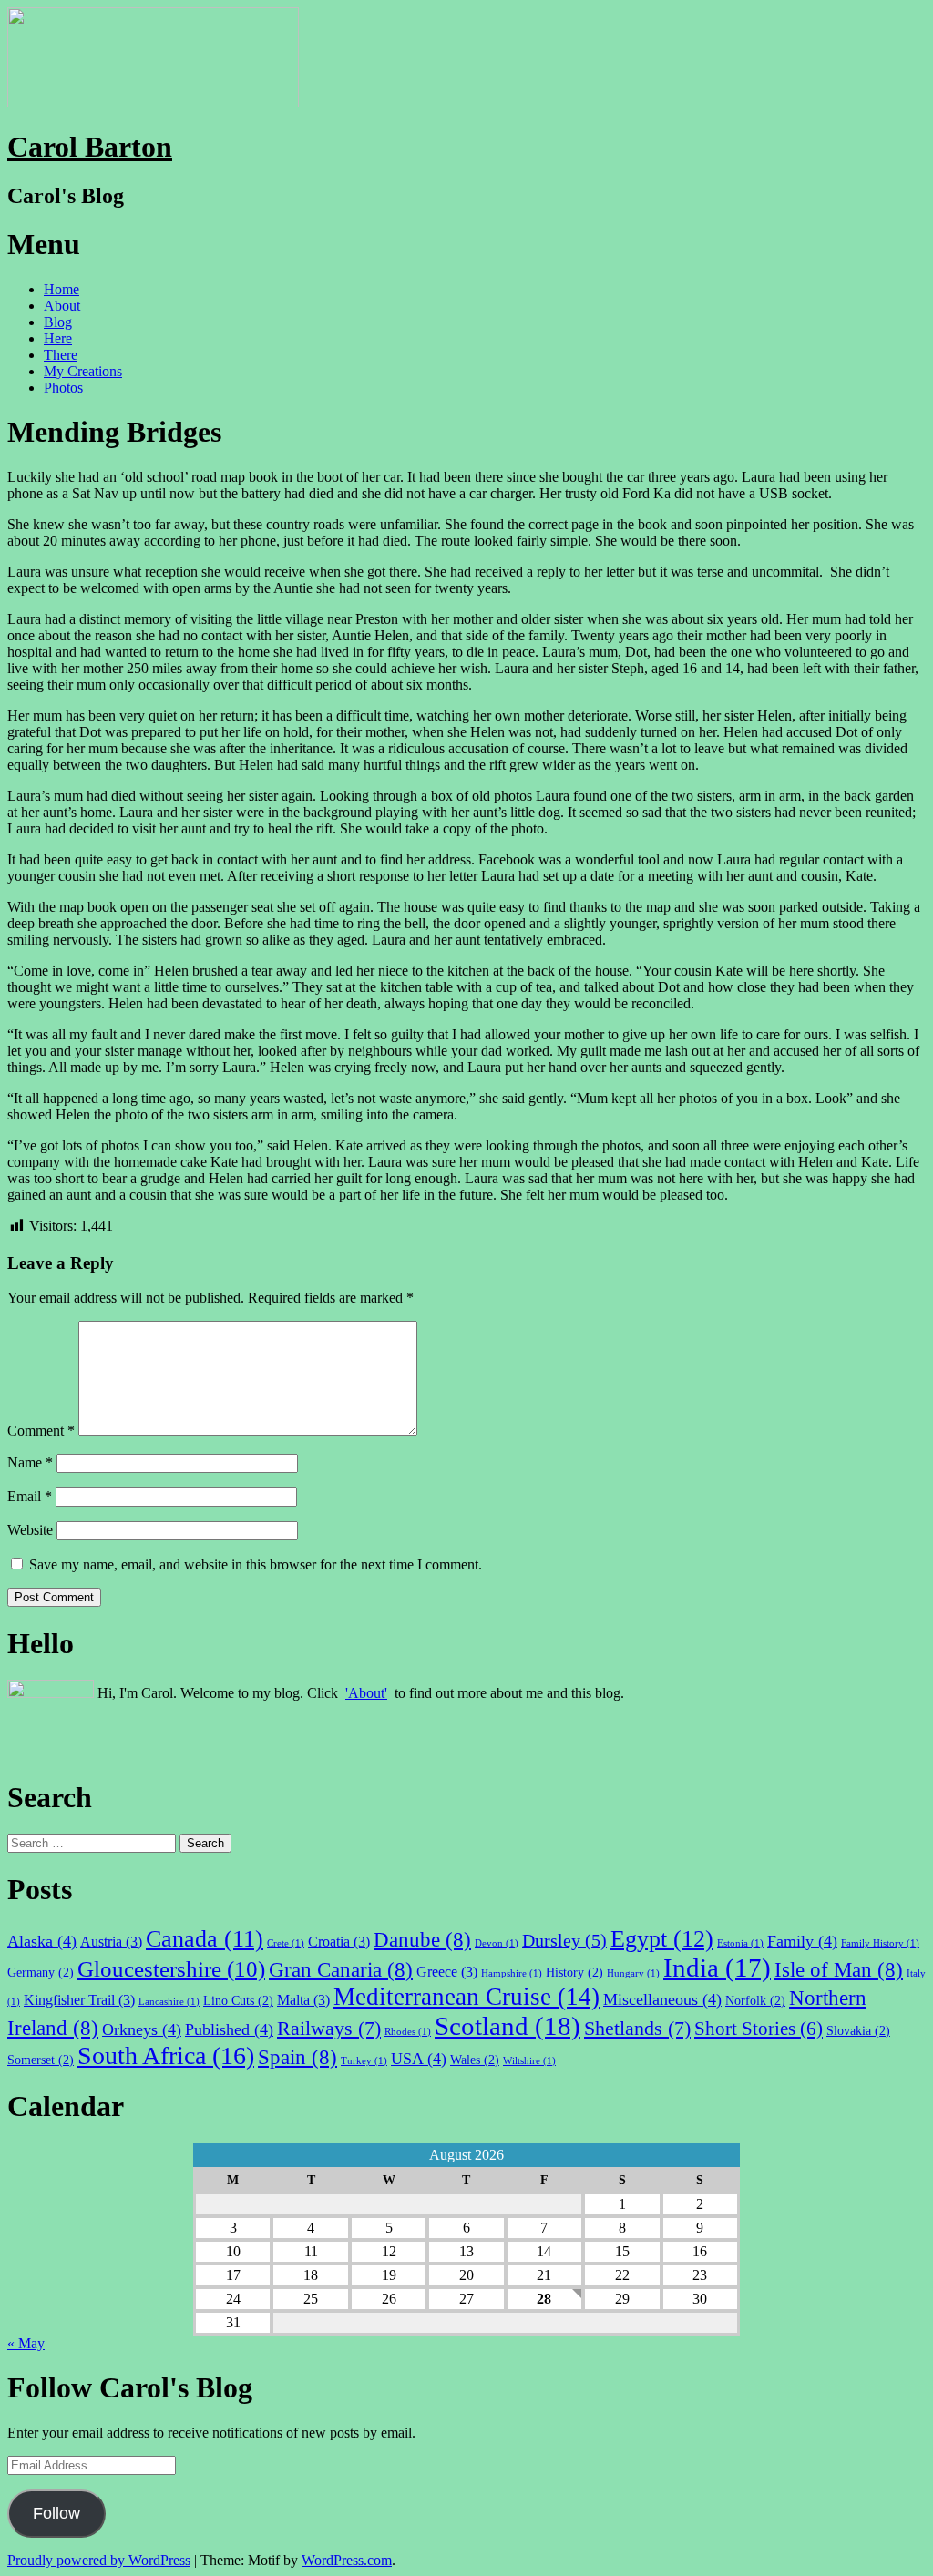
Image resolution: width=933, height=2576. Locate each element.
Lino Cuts (238, 2000)
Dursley (564, 1940)
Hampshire (512, 1973)
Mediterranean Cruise (466, 1997)
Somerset (41, 2060)
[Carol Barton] (153, 102)
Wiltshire (529, 2061)
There (61, 355)
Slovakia (858, 2030)
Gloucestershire (171, 1969)
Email (30, 1496)
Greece (447, 1972)
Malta (303, 2000)
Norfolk (755, 2000)
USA (419, 2059)
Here (58, 338)
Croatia (339, 1942)
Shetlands (637, 2028)
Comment (41, 1431)
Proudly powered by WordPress (99, 2560)
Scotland (508, 2026)
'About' (366, 1693)
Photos (63, 388)
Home (62, 289)
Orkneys (142, 2029)
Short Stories (759, 2029)
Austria (111, 1942)
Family (802, 1941)
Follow (56, 2513)
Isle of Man (839, 1969)
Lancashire (169, 2002)
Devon (497, 1943)
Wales (475, 2060)
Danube (422, 1939)
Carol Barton (90, 147)
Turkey (364, 2061)
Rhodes (408, 2032)
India (717, 1968)
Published (229, 2029)
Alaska (42, 1941)
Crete (286, 1943)
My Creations (83, 371)
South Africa (166, 2055)
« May (26, 2343)
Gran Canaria (341, 1969)
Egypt (662, 1939)
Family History (880, 1943)
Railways (329, 2028)
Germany (41, 1972)
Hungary (633, 1973)
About (62, 306)
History (574, 1972)
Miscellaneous (662, 1999)
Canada (205, 1939)
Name (30, 1462)
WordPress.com (347, 2560)
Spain (297, 2057)
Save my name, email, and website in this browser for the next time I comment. (256, 1564)
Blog (58, 322)
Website (30, 1530)
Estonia (740, 1943)
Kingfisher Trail (79, 2000)
